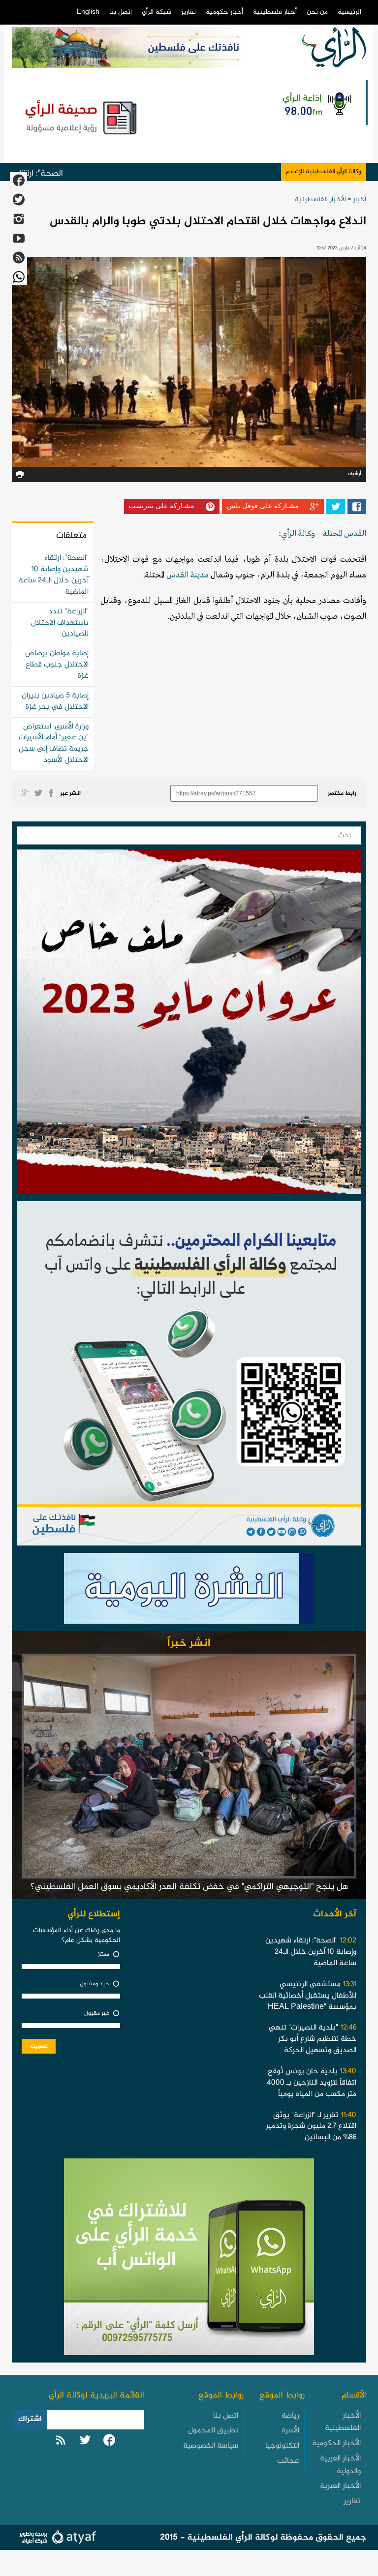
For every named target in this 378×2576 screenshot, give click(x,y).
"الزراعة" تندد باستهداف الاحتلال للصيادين (60, 623)
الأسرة (291, 2431)
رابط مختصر (342, 793)
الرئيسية (349, 12)
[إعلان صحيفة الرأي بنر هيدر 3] (83, 117)
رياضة (290, 2416)
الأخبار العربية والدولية (340, 2465)
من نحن (317, 12)
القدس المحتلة (345, 534)
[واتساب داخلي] (189, 2260)
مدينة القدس (188, 575)
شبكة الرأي (157, 12)
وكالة (306, 534)
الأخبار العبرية (340, 2486)
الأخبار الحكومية (336, 2443)
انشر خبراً (189, 1643)
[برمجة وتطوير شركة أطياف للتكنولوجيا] (56, 2538)
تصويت (39, 2046)
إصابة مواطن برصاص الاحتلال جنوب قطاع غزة (57, 665)
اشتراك (30, 2419)
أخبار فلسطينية (275, 12)
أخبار (360, 199)
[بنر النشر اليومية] (189, 1591)
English (88, 12)
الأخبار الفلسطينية (320, 199)
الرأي (289, 534)
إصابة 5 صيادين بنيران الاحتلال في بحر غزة (55, 701)
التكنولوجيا (282, 2446)
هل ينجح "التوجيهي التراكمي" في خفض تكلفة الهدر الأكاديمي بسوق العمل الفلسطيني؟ (189, 1887)
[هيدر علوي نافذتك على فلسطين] (148, 47)
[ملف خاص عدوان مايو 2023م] (189, 1024)
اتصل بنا (121, 12)
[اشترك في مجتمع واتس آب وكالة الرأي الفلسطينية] (189, 1376)
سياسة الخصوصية (211, 2446)
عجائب (288, 2461)
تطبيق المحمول (213, 2431)
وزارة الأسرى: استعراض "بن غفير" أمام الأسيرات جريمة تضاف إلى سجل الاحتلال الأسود (54, 744)
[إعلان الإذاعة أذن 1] (316, 103)
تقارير (189, 12)
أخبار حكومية (224, 12)
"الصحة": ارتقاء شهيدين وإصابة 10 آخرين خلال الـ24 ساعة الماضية (54, 575)
